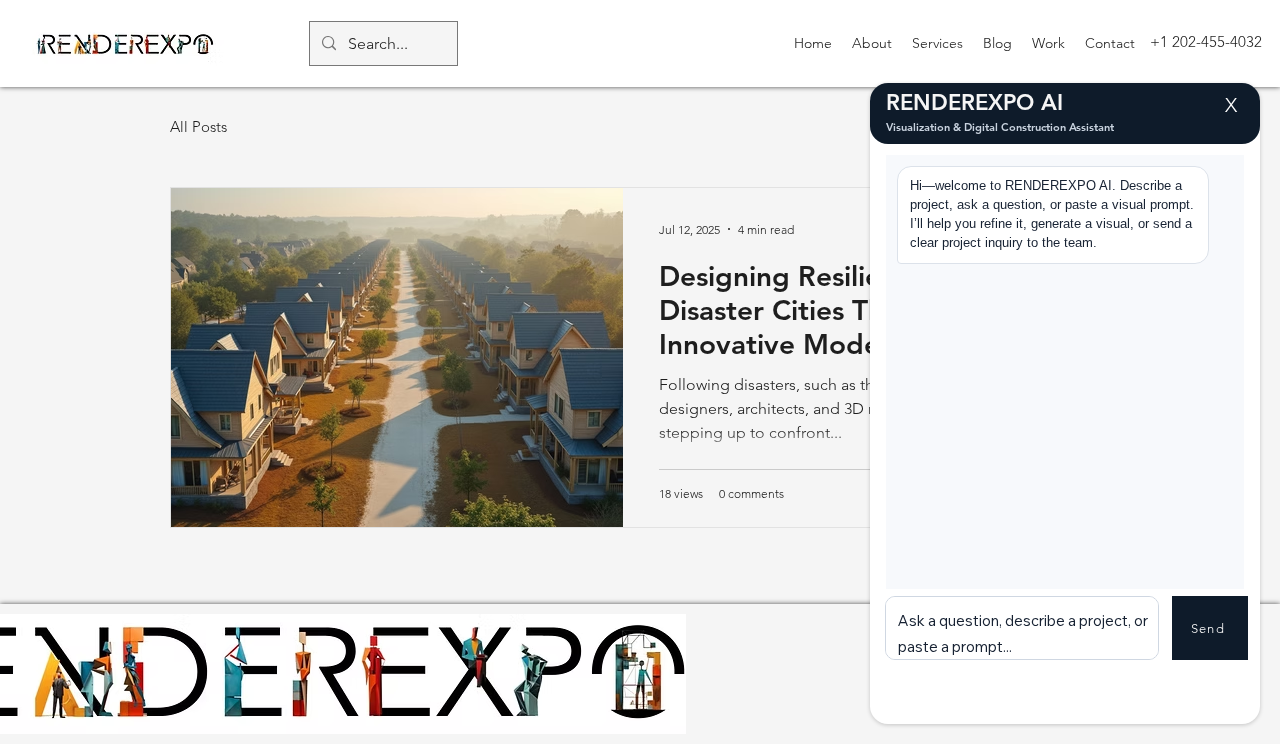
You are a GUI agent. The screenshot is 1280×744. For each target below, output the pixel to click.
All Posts (198, 126)
